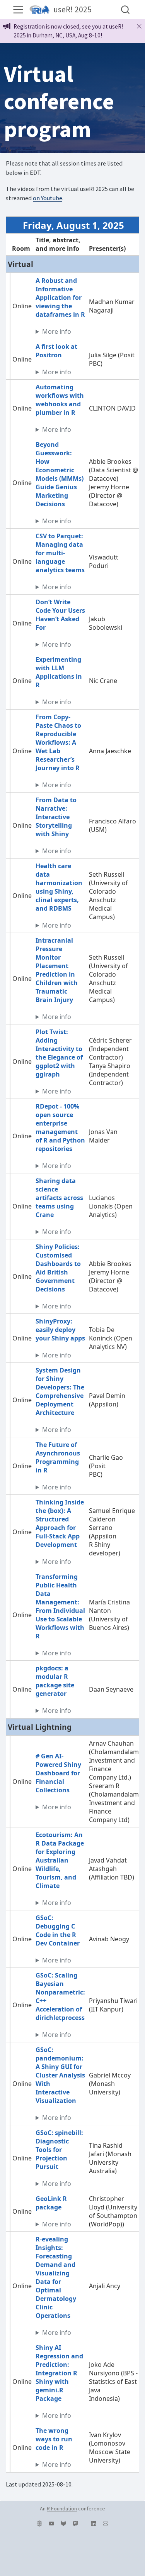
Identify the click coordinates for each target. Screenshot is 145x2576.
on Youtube (48, 198)
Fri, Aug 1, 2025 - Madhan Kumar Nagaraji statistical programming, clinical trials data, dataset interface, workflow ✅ (60, 331)
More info (57, 331)
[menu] (18, 10)
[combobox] (126, 10)
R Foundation (62, 2508)
